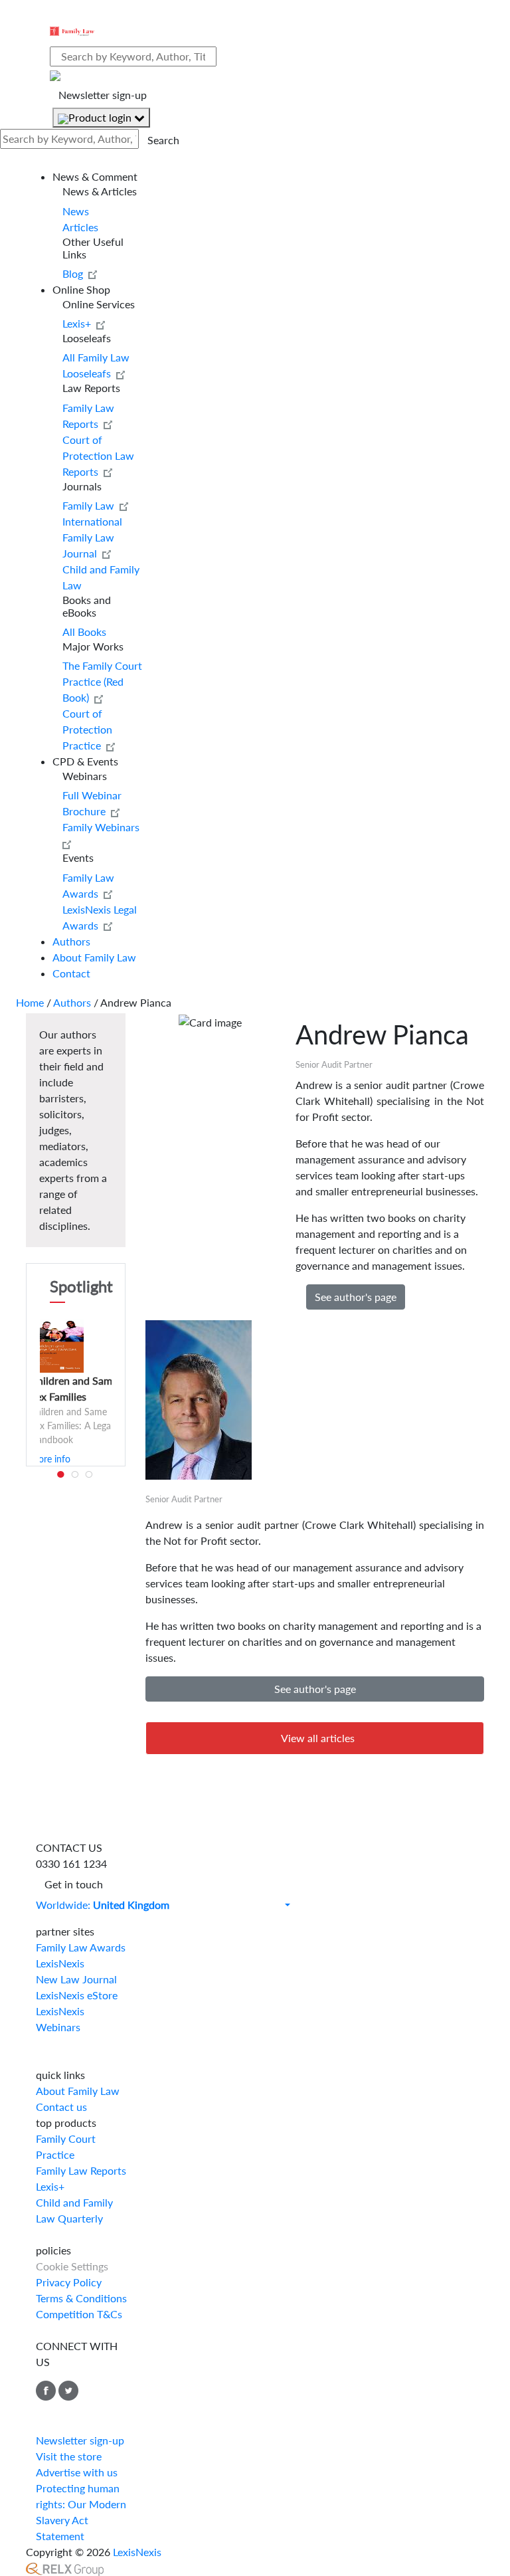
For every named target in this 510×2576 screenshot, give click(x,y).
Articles (80, 227)
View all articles (318, 1738)
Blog (75, 273)
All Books (84, 632)
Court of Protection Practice (87, 729)
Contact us (61, 2107)
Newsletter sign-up (103, 95)
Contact (71, 973)
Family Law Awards (81, 1947)
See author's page (356, 1297)
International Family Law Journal (92, 537)
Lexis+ (79, 323)
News (76, 211)
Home (30, 1002)
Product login (101, 117)
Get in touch (74, 1884)
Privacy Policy (69, 2282)
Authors (71, 941)
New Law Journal (76, 1979)
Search (163, 140)
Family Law (91, 505)
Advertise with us (77, 2472)
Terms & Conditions (81, 2298)
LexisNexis (60, 1963)
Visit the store (69, 2456)
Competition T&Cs (79, 2314)
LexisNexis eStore (77, 1995)
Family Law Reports (81, 2170)
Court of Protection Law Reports (98, 455)
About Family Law (94, 957)
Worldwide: (103, 1905)
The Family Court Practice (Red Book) (102, 681)
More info (50, 1459)
